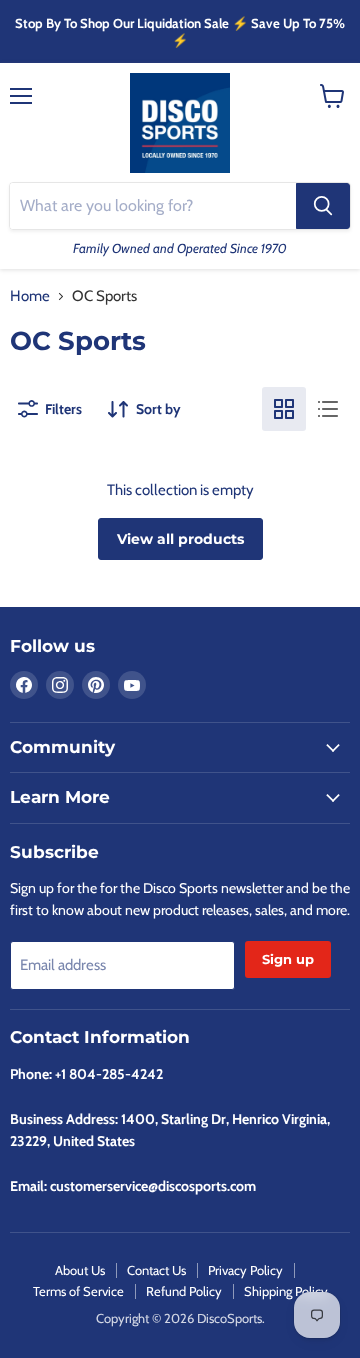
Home (30, 296)
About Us (80, 1270)
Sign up (288, 959)
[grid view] (284, 409)
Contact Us (156, 1270)
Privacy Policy (245, 1270)
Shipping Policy (286, 1291)
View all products (180, 539)
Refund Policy (184, 1291)
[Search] (323, 206)
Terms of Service (78, 1291)
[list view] (328, 409)
